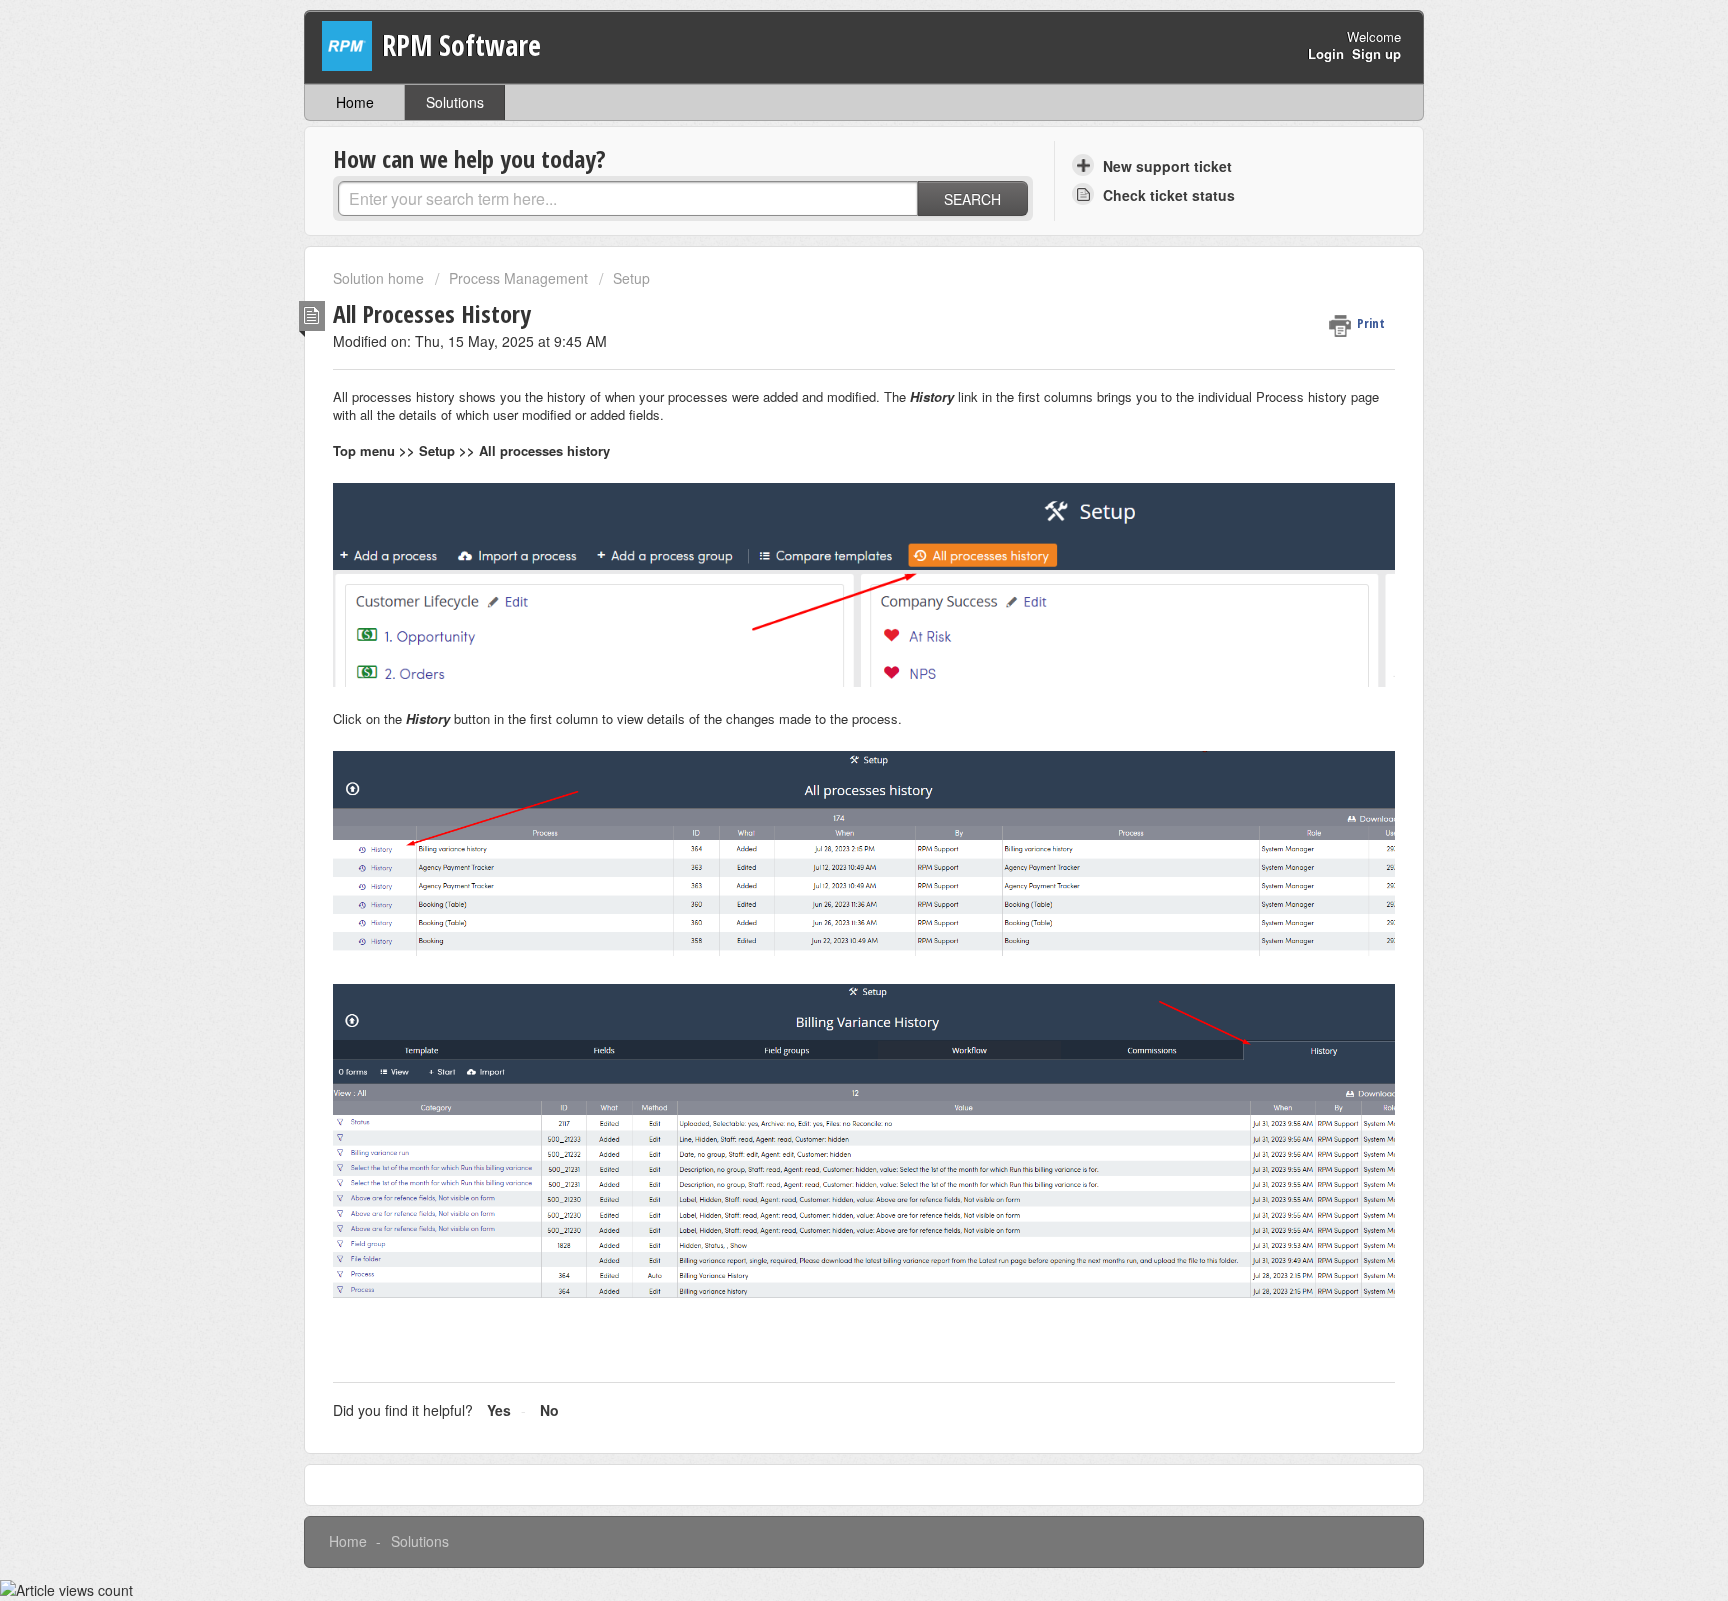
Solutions (455, 102)
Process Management (518, 278)
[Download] (827, 548)
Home (355, 102)
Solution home (380, 278)
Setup (631, 278)
